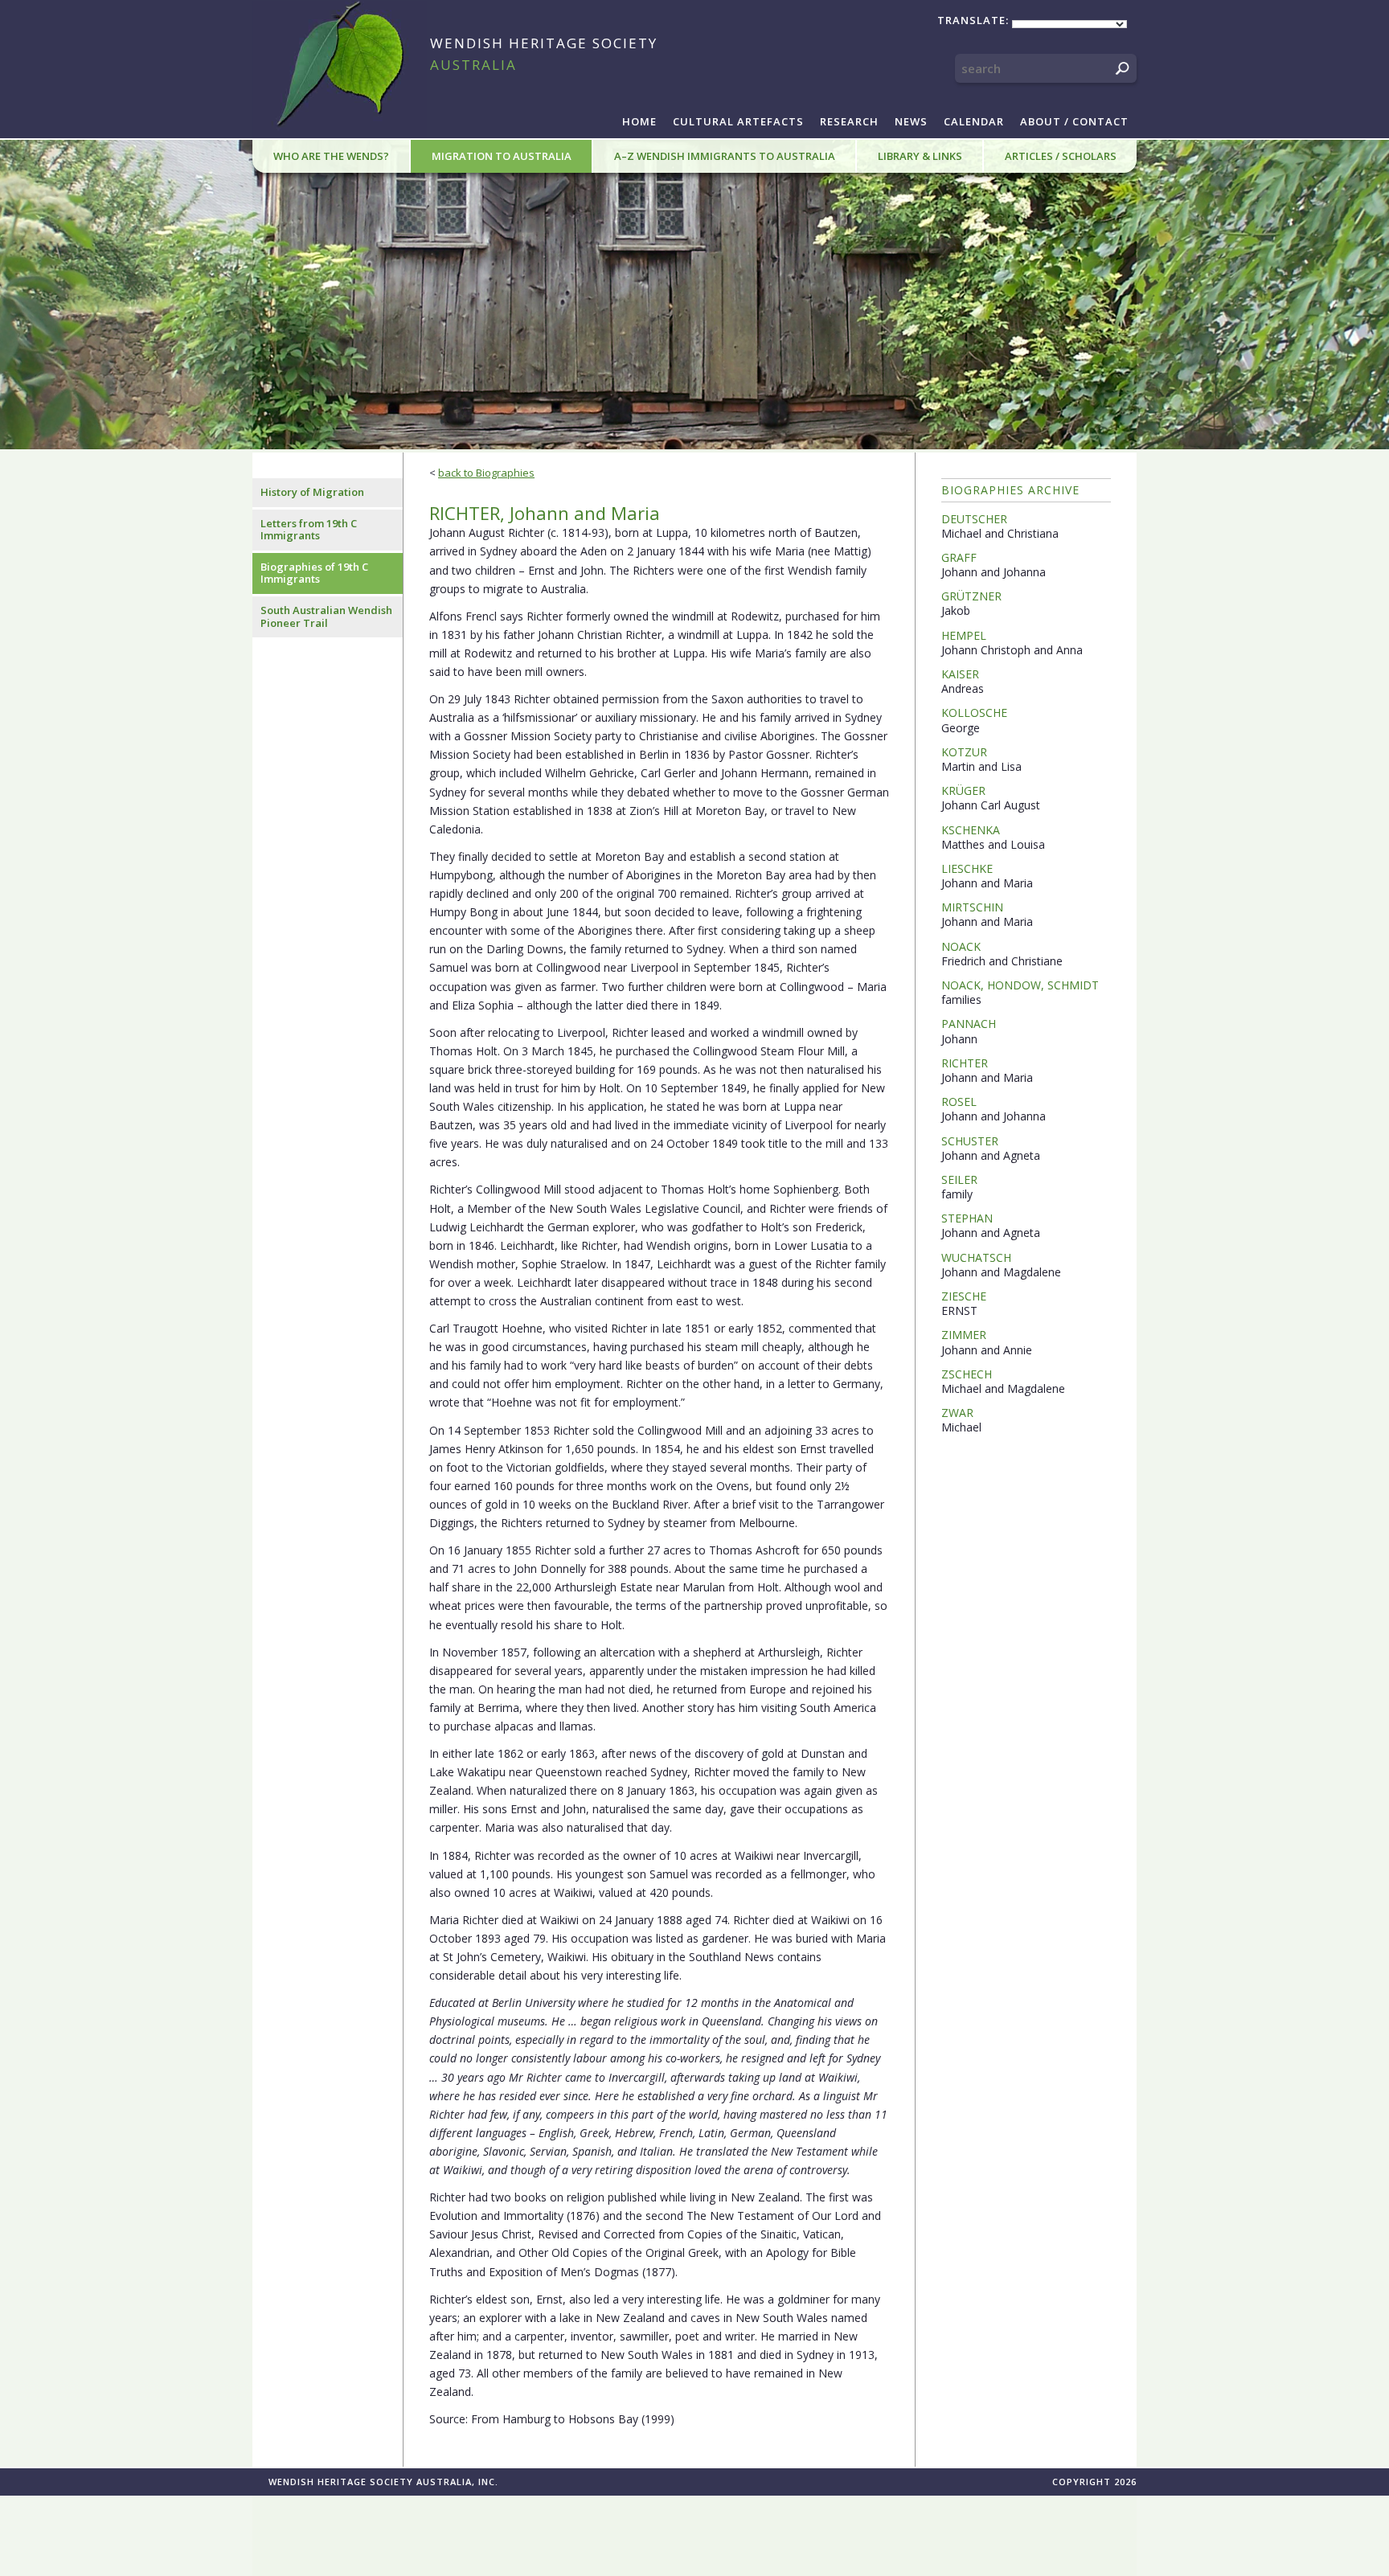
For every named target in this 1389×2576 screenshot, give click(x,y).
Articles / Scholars (1061, 156)
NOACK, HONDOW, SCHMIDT (1020, 985)
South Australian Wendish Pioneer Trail (326, 616)
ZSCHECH (967, 1374)
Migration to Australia (502, 156)
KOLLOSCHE (974, 713)
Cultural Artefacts (738, 121)
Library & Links (920, 156)
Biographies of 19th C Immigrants (314, 573)
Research (849, 121)
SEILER (959, 1179)
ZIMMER (964, 1335)
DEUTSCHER (974, 519)
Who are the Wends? (331, 156)
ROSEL (959, 1102)
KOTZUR (964, 752)
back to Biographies (486, 473)
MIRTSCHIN (972, 907)
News (911, 121)
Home (639, 121)
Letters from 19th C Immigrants (309, 530)
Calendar (974, 121)
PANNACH (969, 1024)
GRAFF (959, 557)
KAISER (960, 674)
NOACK (961, 946)
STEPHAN (967, 1218)
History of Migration (312, 492)
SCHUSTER (970, 1141)
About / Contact (1074, 121)
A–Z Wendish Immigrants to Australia (725, 156)
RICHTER (965, 1063)
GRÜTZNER (971, 596)
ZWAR (957, 1413)
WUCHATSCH (976, 1257)
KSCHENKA (971, 830)
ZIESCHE (964, 1296)
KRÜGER (963, 790)
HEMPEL (964, 635)
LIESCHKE (967, 868)
